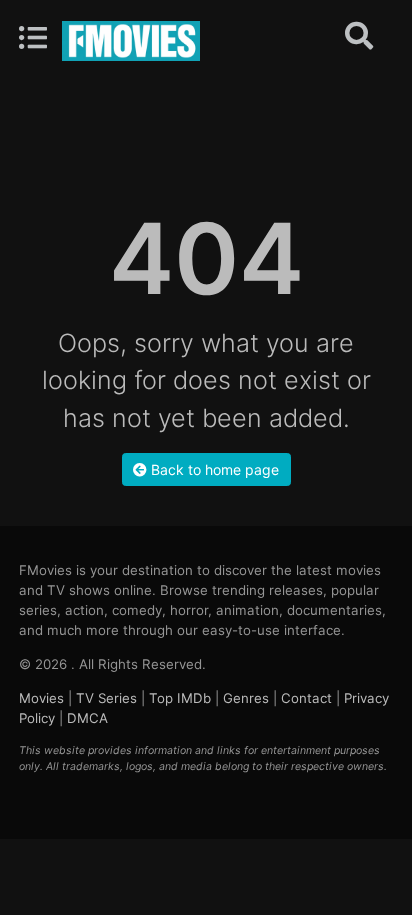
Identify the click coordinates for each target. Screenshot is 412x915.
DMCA (87, 718)
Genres (246, 698)
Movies (41, 698)
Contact (306, 698)
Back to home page (213, 469)
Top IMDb (180, 698)
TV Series (106, 698)
